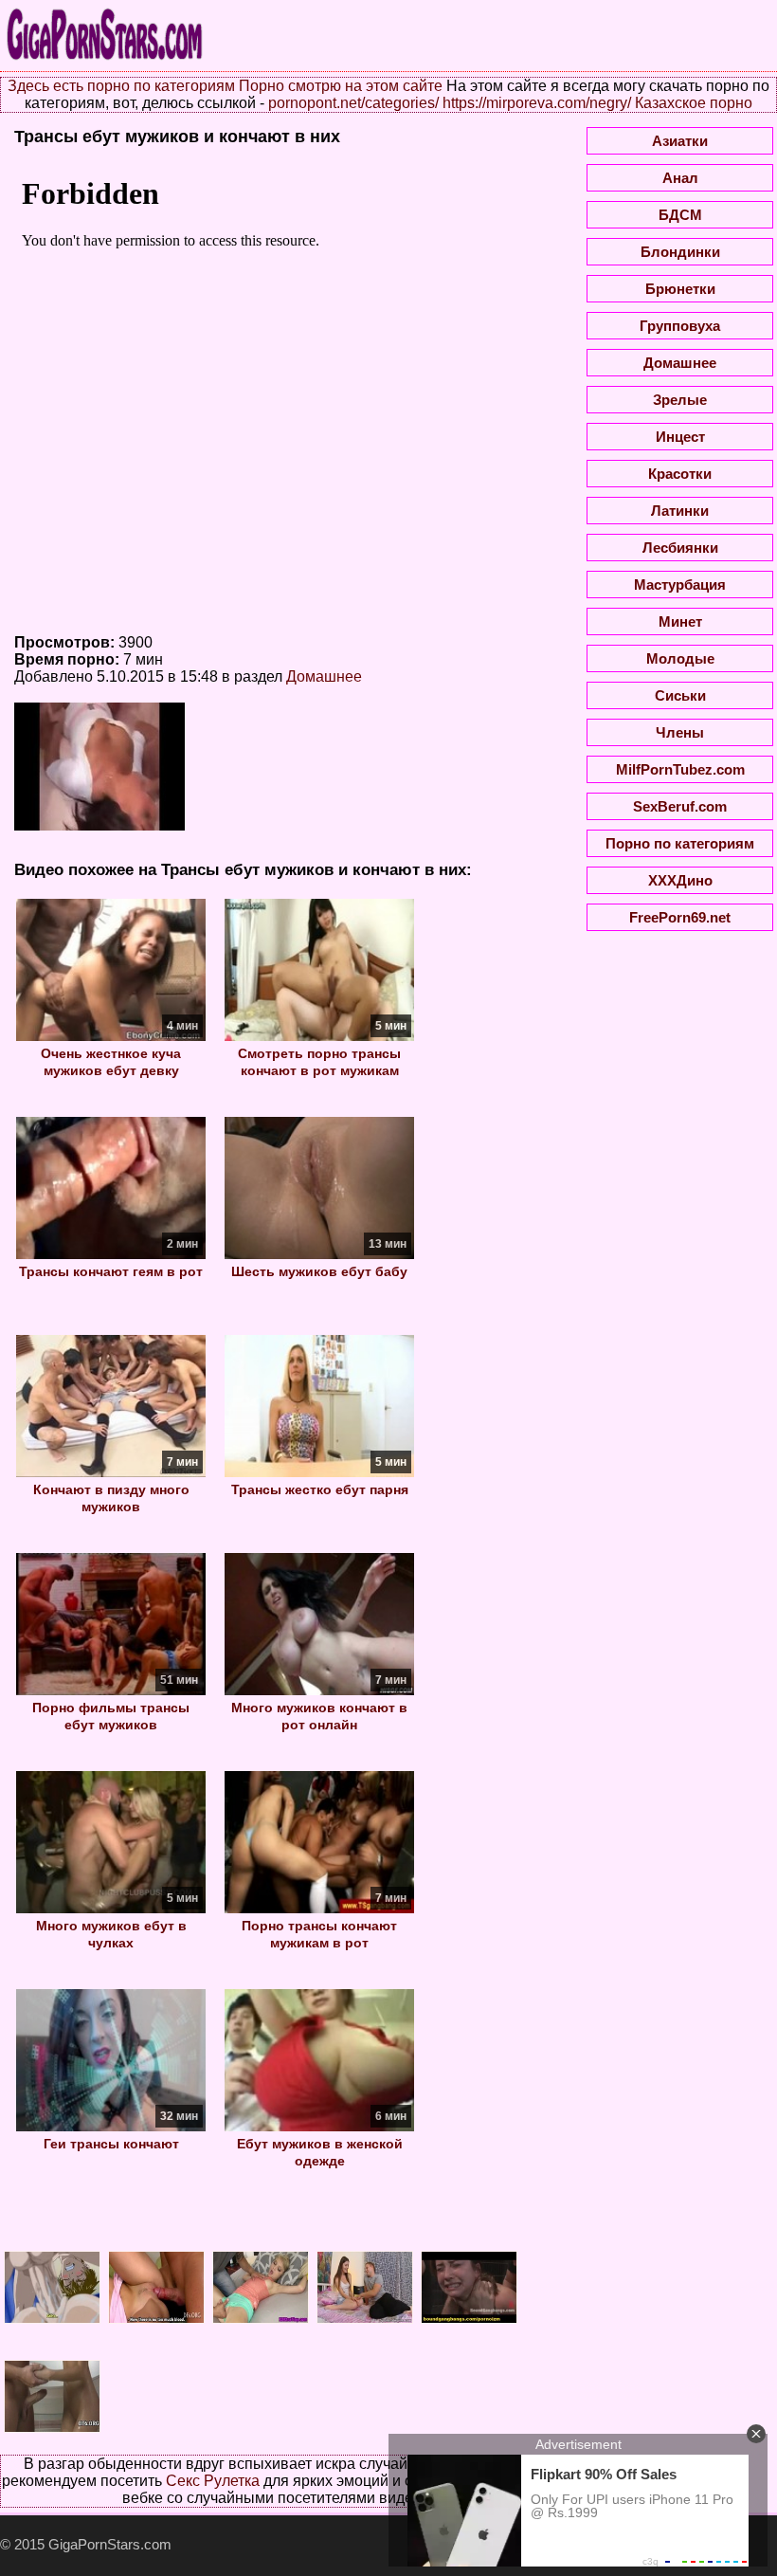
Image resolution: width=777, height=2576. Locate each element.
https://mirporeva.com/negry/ (537, 103)
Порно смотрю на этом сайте (341, 86)
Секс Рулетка (213, 2481)
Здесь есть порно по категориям (121, 86)
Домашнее (324, 676)
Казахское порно (694, 103)
